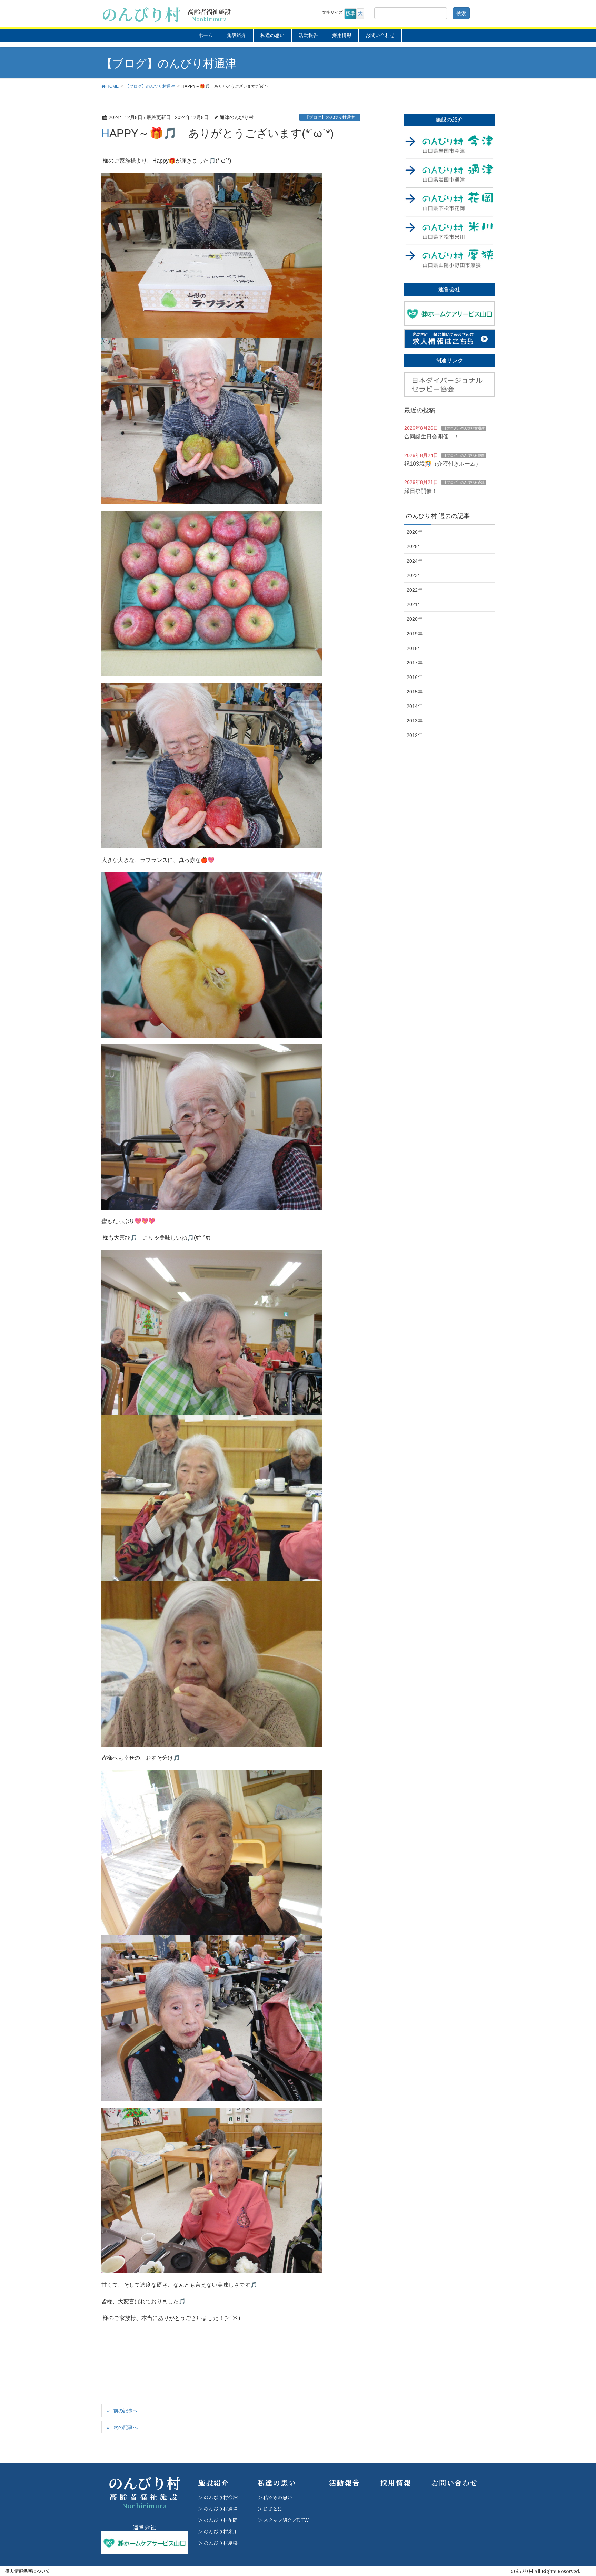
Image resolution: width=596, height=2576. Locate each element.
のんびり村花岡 (221, 2520)
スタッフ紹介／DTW (286, 2520)
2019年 (415, 634)
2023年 (415, 575)
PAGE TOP (576, 2492)
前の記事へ (126, 2411)
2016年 (415, 677)
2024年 (415, 561)
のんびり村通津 (221, 2509)
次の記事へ (126, 2427)
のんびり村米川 (221, 2531)
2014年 (415, 706)
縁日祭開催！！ (424, 491)
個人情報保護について (28, 2571)
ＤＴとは (273, 2509)
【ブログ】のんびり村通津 (330, 117)
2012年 (415, 735)
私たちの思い (278, 2497)
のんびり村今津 (221, 2497)
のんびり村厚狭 (221, 2543)
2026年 (415, 532)
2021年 (415, 604)
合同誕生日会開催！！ (432, 436)
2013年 (415, 721)
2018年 (415, 648)
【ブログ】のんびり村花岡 (464, 455)
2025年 (415, 546)
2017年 (415, 663)
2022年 (415, 590)
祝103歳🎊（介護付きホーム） (443, 464)
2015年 (415, 692)
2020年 (415, 619)
